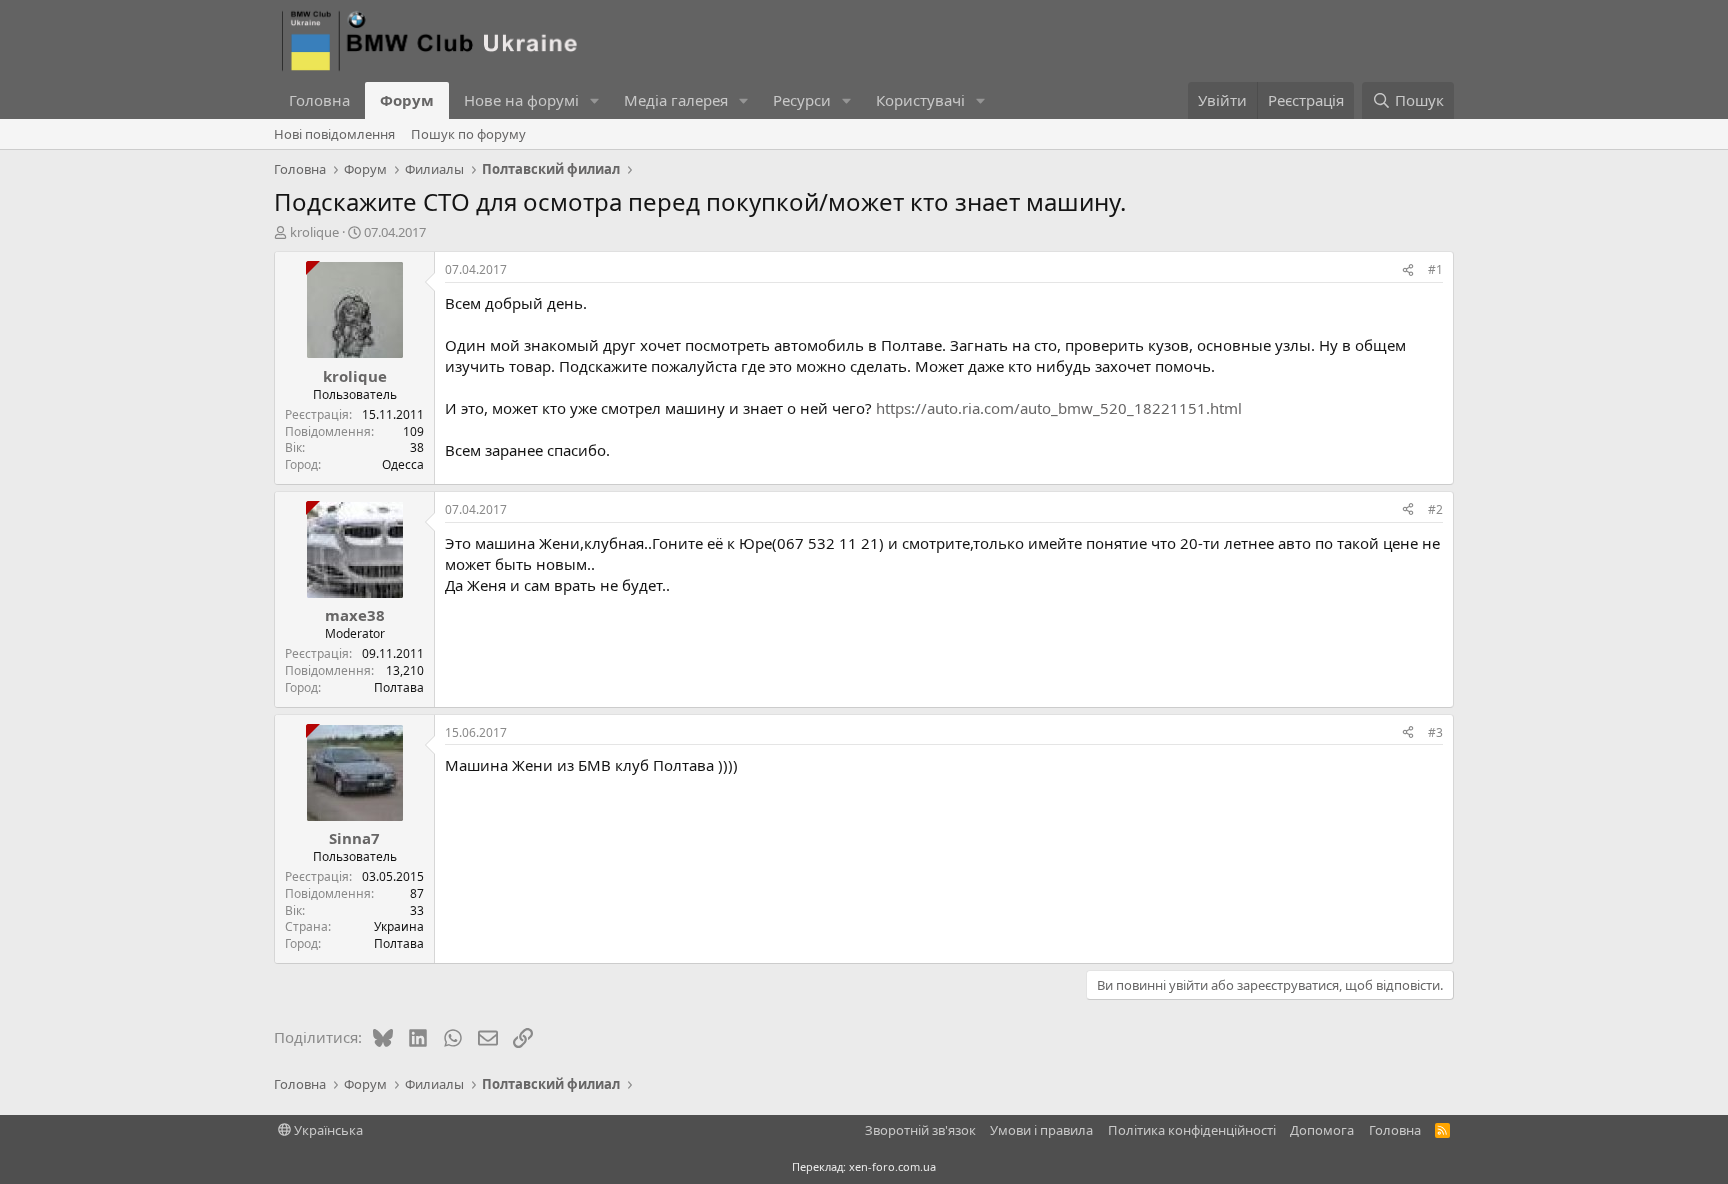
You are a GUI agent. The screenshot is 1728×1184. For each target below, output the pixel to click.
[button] (595, 100)
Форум (407, 100)
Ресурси (802, 100)
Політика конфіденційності (1192, 1130)
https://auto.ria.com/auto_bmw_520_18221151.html (1059, 408)
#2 (1435, 509)
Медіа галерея (676, 100)
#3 (1435, 732)
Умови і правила (1041, 1130)
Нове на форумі (521, 100)
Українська (327, 1130)
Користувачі (920, 100)
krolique (314, 232)
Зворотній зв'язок (920, 1130)
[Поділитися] (1408, 270)
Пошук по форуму (468, 134)
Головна (319, 100)
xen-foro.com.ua (892, 1166)
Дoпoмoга (1322, 1130)
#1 (1435, 269)
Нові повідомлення (334, 134)
